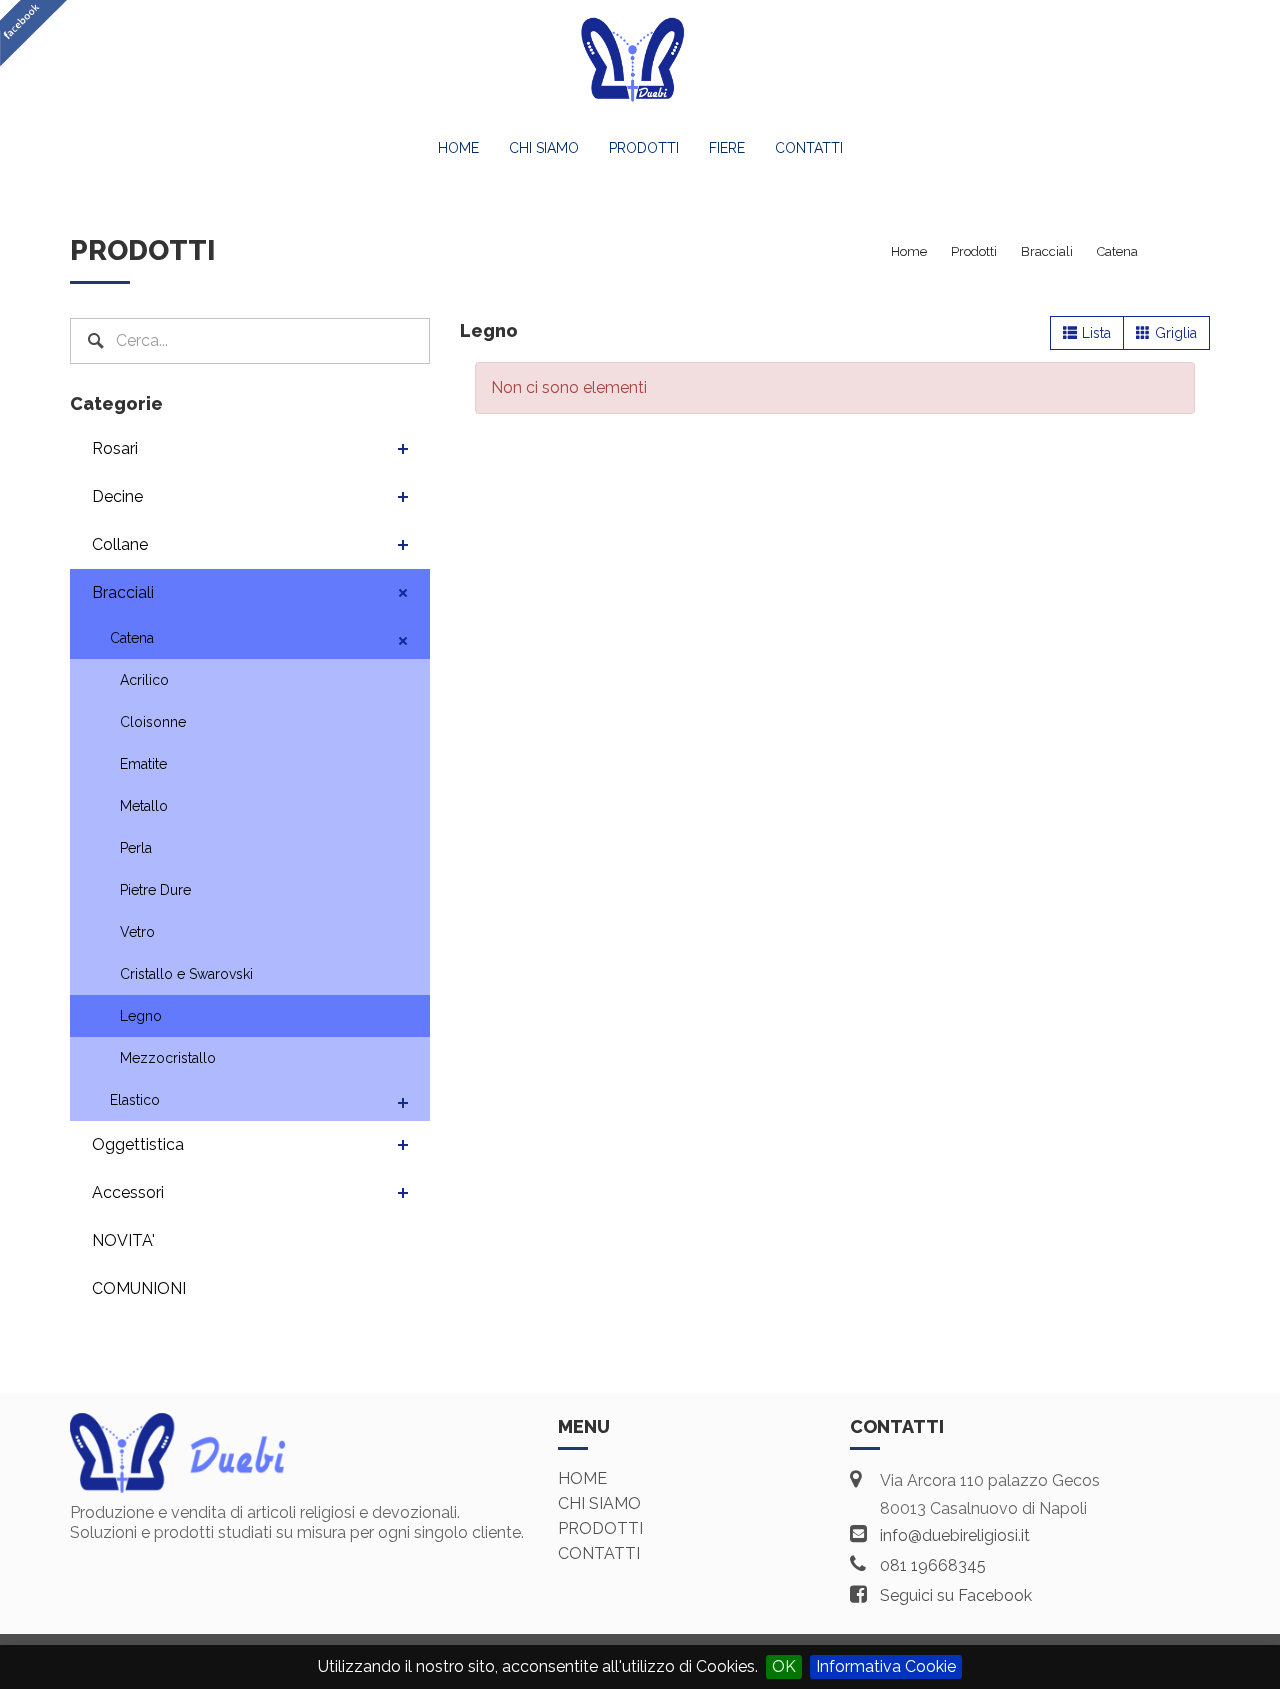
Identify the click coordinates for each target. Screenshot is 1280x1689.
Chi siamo (599, 1503)
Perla (136, 848)
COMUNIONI (139, 1288)
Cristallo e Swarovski (186, 974)
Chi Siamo (544, 148)
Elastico (135, 1100)
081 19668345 (933, 1565)
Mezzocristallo (168, 1058)
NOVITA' (123, 1240)
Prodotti (644, 148)
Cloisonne (153, 722)
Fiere (727, 148)
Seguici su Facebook (956, 1595)
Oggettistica (138, 1144)
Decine (117, 496)
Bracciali (123, 592)
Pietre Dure (155, 890)
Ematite (143, 764)
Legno (141, 1016)
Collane (120, 544)
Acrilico (144, 680)
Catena (132, 638)
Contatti (809, 148)
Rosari (115, 448)
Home (458, 148)
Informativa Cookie (886, 1666)
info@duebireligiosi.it (955, 1535)
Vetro (137, 932)
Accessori (128, 1192)
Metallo (144, 806)
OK (784, 1666)
